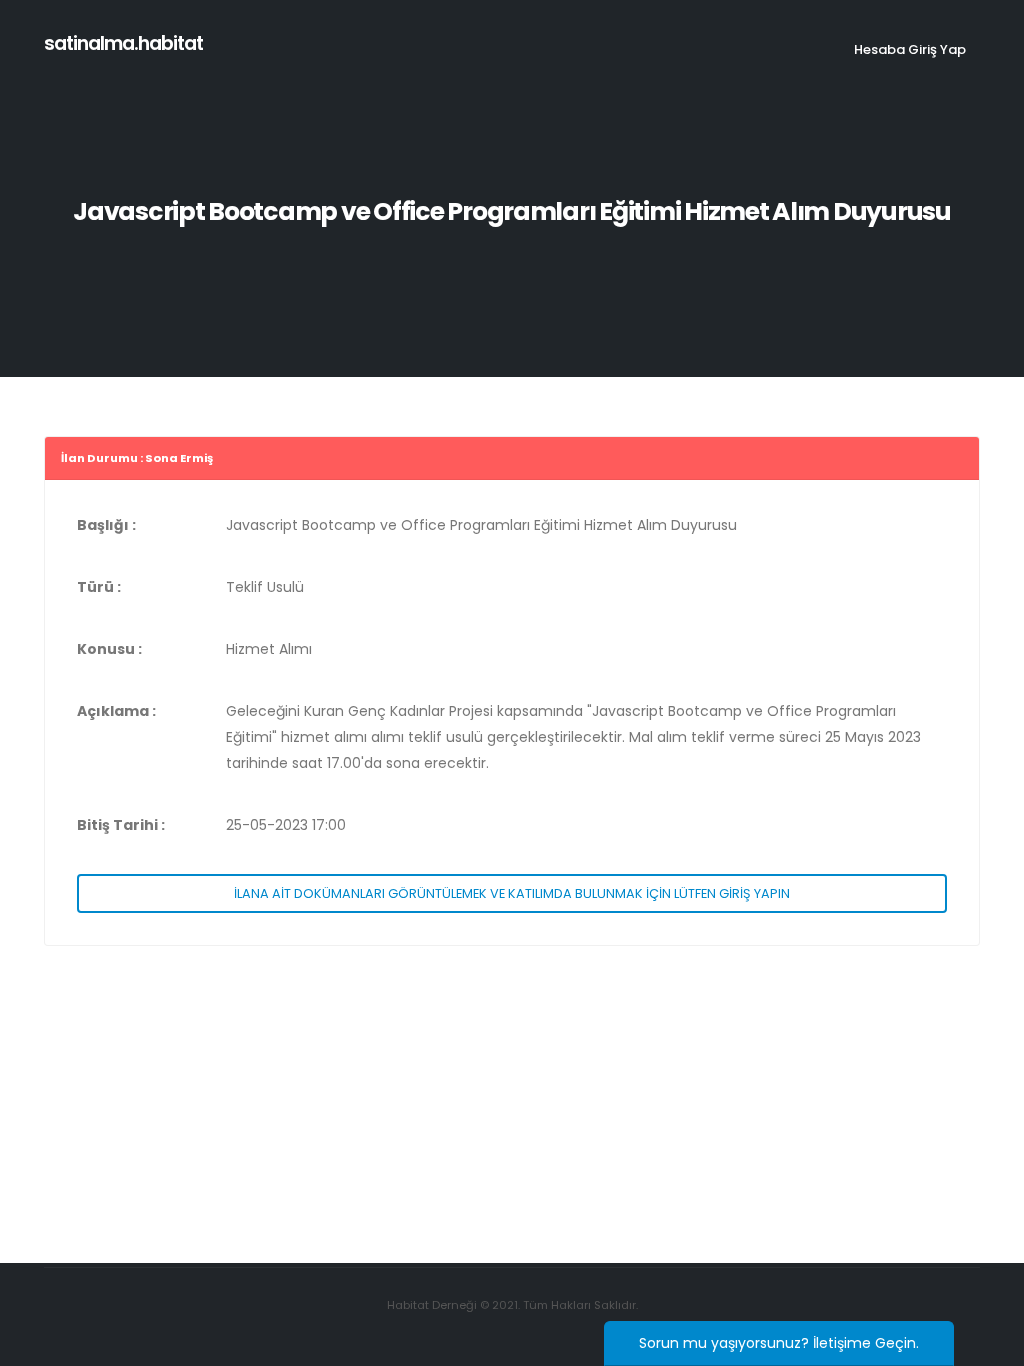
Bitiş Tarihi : (121, 825)
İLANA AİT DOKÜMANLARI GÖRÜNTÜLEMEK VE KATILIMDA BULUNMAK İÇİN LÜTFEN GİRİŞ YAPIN (512, 893)
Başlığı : (106, 525)
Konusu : (109, 649)
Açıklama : (116, 711)
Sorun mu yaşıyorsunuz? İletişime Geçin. (779, 1343)
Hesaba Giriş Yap (910, 49)
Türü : (99, 587)
